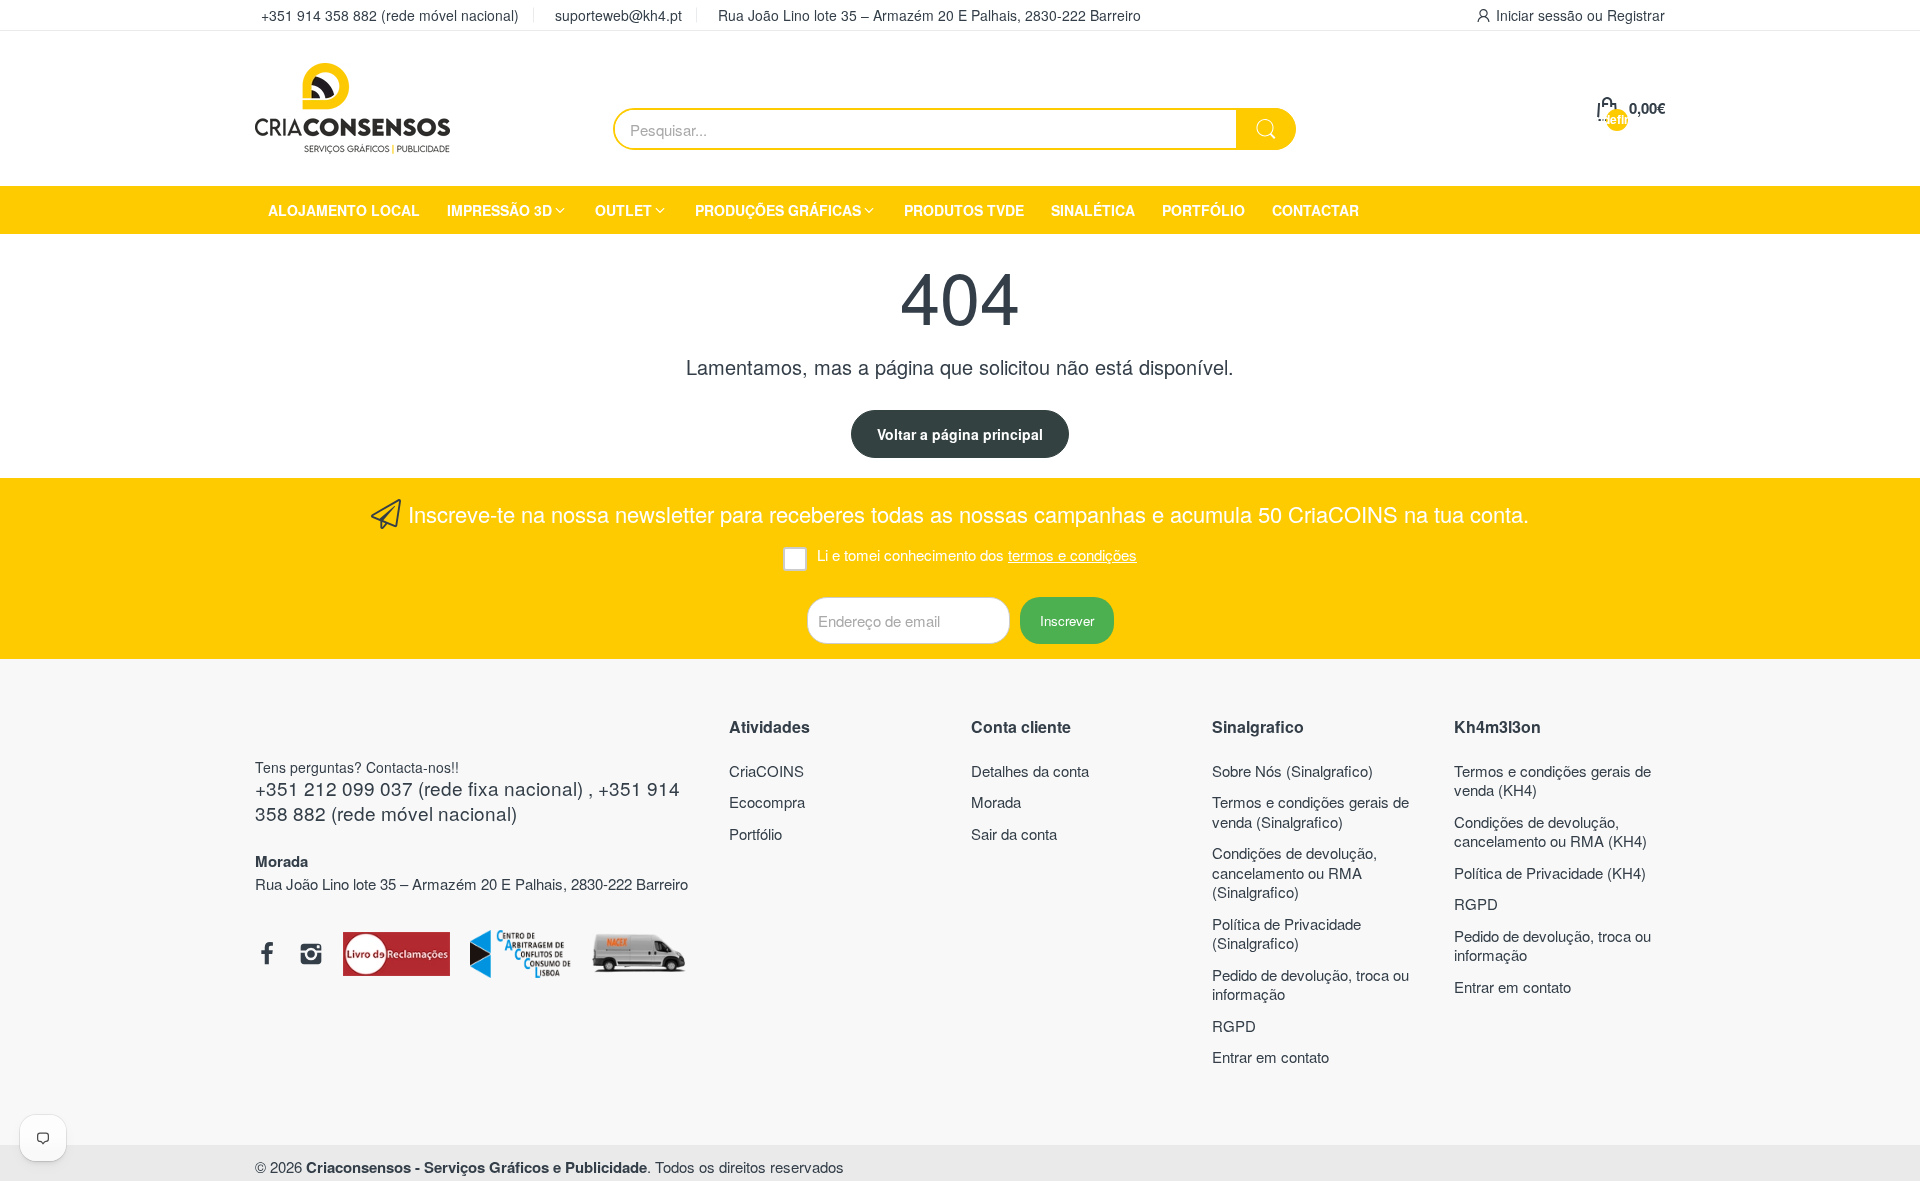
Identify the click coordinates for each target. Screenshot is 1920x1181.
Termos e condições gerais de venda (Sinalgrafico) (1310, 811)
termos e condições (1072, 554)
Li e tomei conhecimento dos (977, 555)
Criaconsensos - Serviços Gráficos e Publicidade (476, 1167)
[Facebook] (267, 956)
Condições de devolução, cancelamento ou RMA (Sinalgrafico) (1294, 872)
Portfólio (755, 833)
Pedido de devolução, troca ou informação (1310, 984)
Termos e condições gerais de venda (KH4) (1552, 780)
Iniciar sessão (1541, 15)
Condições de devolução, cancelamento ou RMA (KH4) (1550, 831)
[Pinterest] (396, 956)
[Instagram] (311, 956)
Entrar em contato (1270, 1056)
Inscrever (1067, 620)
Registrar (1636, 15)
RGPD (1234, 1025)
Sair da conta (1014, 833)
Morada (996, 801)
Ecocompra (767, 801)
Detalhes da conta (1030, 770)
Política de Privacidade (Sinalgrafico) (1286, 933)
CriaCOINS (766, 770)
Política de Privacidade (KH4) (1550, 872)
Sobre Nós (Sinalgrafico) (1292, 770)
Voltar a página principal (960, 434)
